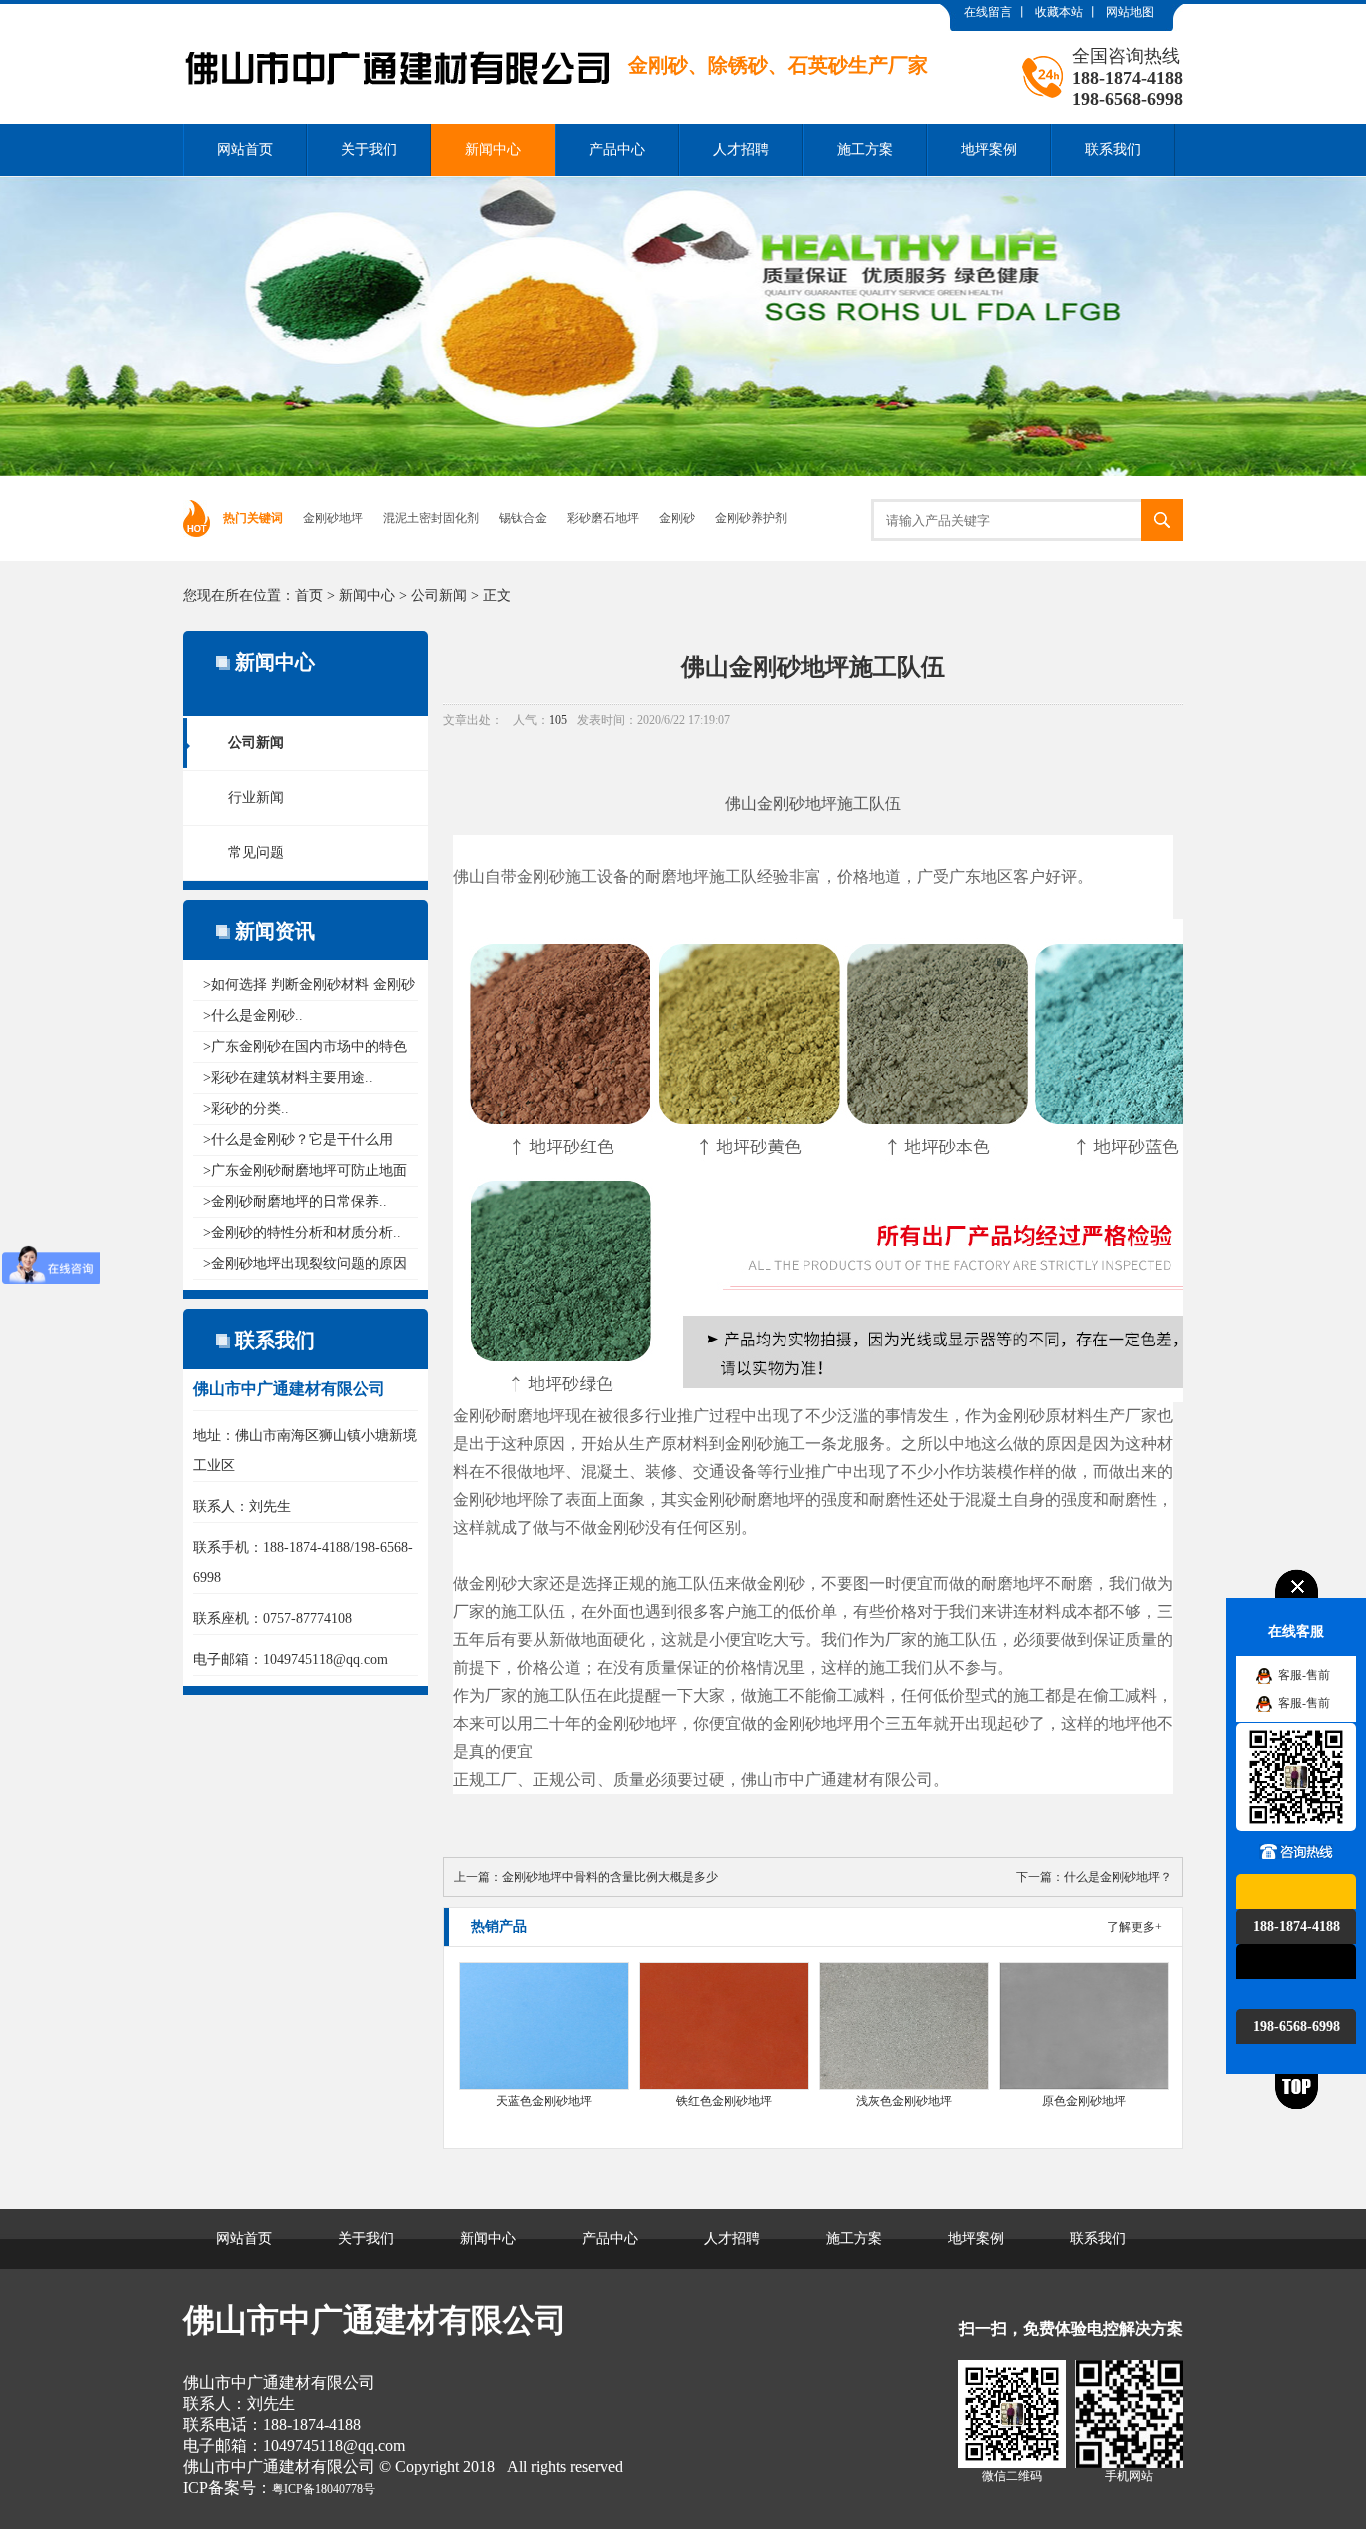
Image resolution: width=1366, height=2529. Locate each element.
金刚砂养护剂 (751, 518)
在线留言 (988, 12)
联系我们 (1113, 149)
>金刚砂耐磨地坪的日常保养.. (295, 1201)
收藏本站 (1059, 12)
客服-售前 (1304, 1675)
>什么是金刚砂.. (253, 1015)
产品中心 (617, 149)
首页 (309, 595)
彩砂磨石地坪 (603, 518)
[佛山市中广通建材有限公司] (555, 19)
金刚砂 (677, 518)
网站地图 (1130, 12)
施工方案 (865, 149)
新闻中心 (493, 149)
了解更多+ (1134, 1927)
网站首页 (245, 149)
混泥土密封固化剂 (431, 518)
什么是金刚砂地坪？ (1118, 1877)
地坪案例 (989, 149)
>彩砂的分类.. (246, 1108)
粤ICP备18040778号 (323, 2489)
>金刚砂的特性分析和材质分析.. (302, 1232)
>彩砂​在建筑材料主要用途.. (288, 1077)
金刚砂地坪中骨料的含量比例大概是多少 (610, 1877)
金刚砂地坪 (333, 518)
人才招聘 (741, 149)
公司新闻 (439, 595)
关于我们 (369, 149)
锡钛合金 (523, 518)
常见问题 (256, 852)
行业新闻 (256, 797)
